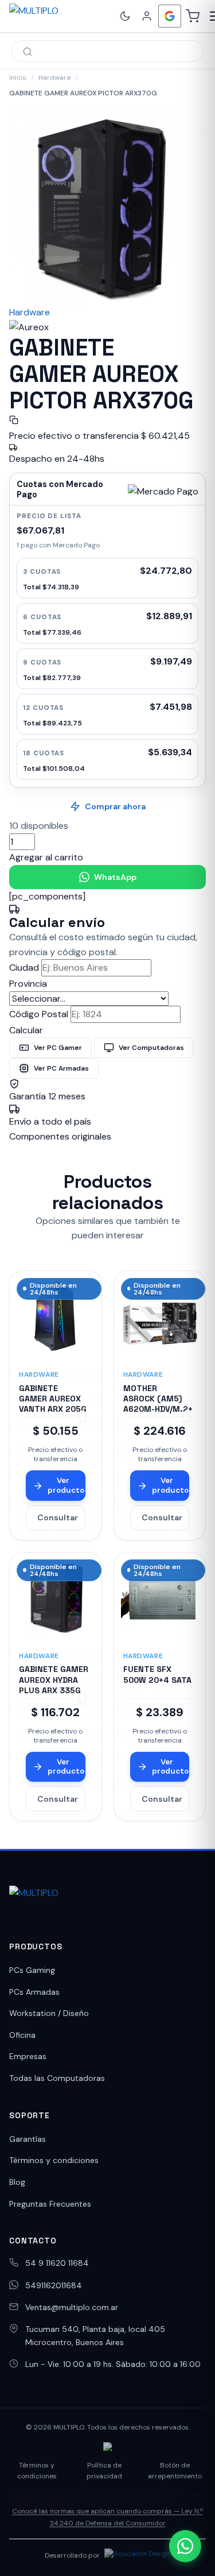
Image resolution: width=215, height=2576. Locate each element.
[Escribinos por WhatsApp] (185, 2546)
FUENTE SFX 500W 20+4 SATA (157, 1674)
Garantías (28, 2139)
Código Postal (39, 1014)
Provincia (28, 984)
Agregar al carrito (46, 857)
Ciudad (24, 968)
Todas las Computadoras (57, 2078)
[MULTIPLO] (60, 16)
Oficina (22, 2035)
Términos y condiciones (54, 2160)
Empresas (28, 2056)
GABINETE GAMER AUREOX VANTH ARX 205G (53, 1399)
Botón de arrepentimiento (175, 2471)
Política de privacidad (104, 2471)
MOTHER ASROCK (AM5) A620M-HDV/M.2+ (158, 1399)
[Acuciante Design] (137, 2555)
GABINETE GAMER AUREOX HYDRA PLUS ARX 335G (54, 1679)
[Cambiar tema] (125, 16)
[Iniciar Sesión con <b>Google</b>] (170, 16)
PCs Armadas (34, 1992)
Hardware (54, 78)
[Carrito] (193, 16)
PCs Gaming (32, 1970)
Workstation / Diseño (49, 2013)
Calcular (26, 1030)
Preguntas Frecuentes (50, 2204)
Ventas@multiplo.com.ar (72, 2307)
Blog (17, 2182)
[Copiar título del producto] (14, 420)
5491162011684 (54, 2285)
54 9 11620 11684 (57, 2263)
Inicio (18, 78)
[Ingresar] (147, 16)
